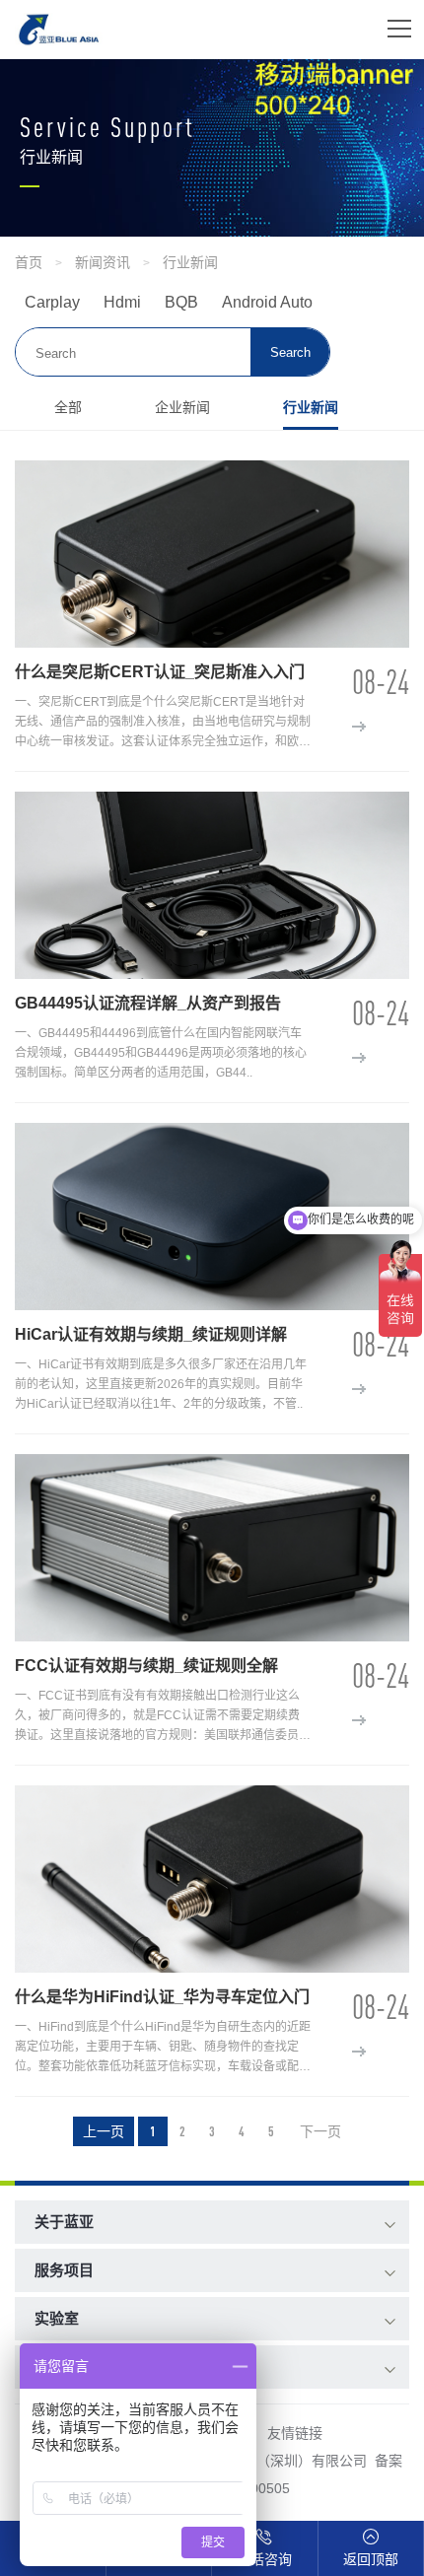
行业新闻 (190, 262)
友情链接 (295, 2433)
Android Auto (267, 302)
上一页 (104, 2131)
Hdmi (122, 302)
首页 (29, 262)
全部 (68, 407)
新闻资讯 (103, 262)
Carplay (52, 302)
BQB (181, 302)
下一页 (320, 2131)
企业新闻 (182, 407)
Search (290, 352)
